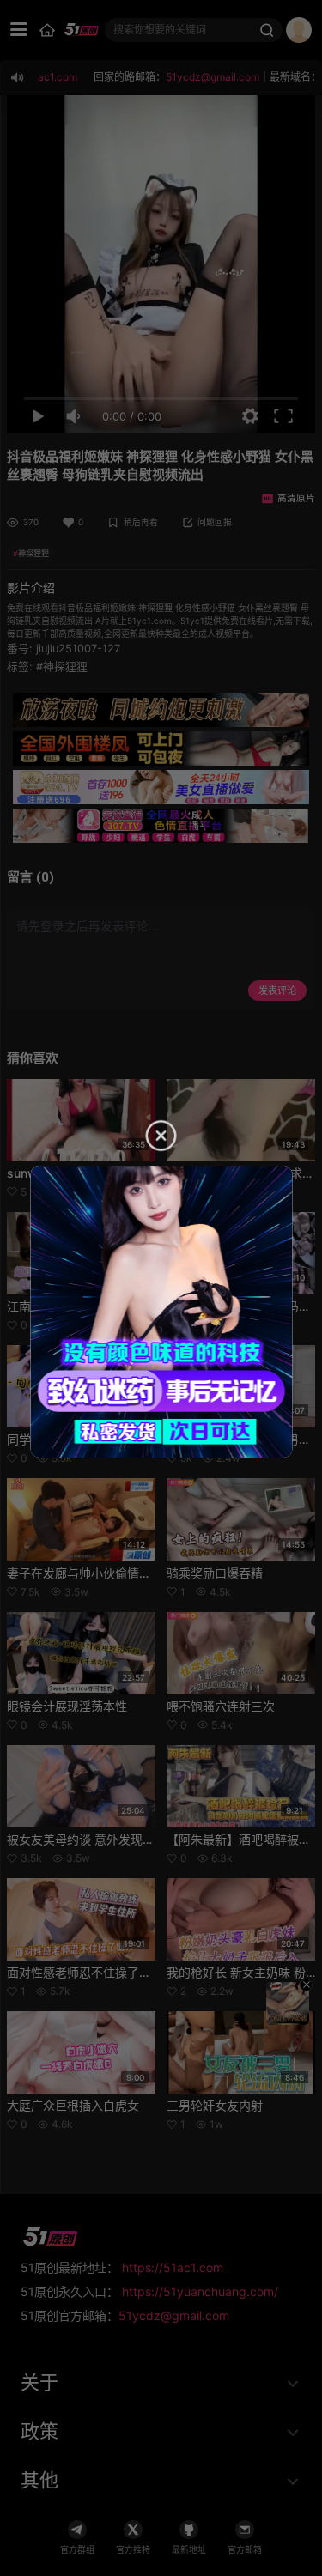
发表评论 (277, 991)
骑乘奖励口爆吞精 (215, 1573)
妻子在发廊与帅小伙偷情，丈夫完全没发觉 (121, 1573)
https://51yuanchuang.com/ (200, 2291)
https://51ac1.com (173, 2267)
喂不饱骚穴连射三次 (221, 1706)
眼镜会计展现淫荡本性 (67, 1706)
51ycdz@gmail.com (174, 2315)
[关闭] (306, 1985)
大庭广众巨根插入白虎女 (73, 2105)
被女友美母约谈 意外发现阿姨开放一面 (111, 1839)
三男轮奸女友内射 (215, 2105)
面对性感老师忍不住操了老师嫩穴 (97, 1972)
